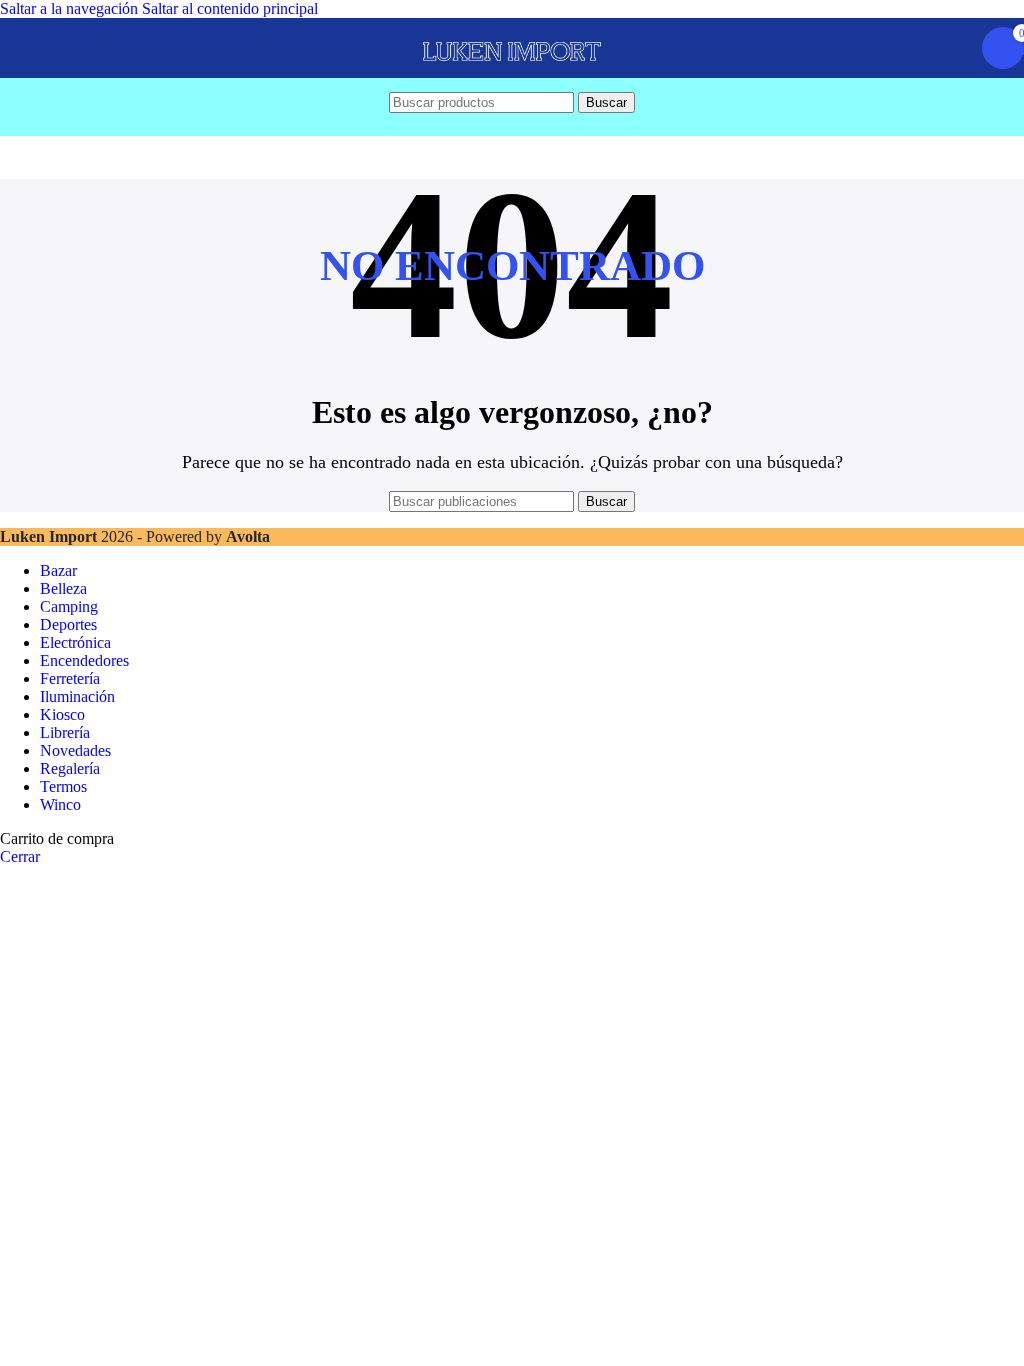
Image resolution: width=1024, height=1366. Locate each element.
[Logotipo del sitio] (512, 77)
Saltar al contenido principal (230, 8)
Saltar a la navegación (71, 8)
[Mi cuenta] (954, 48)
